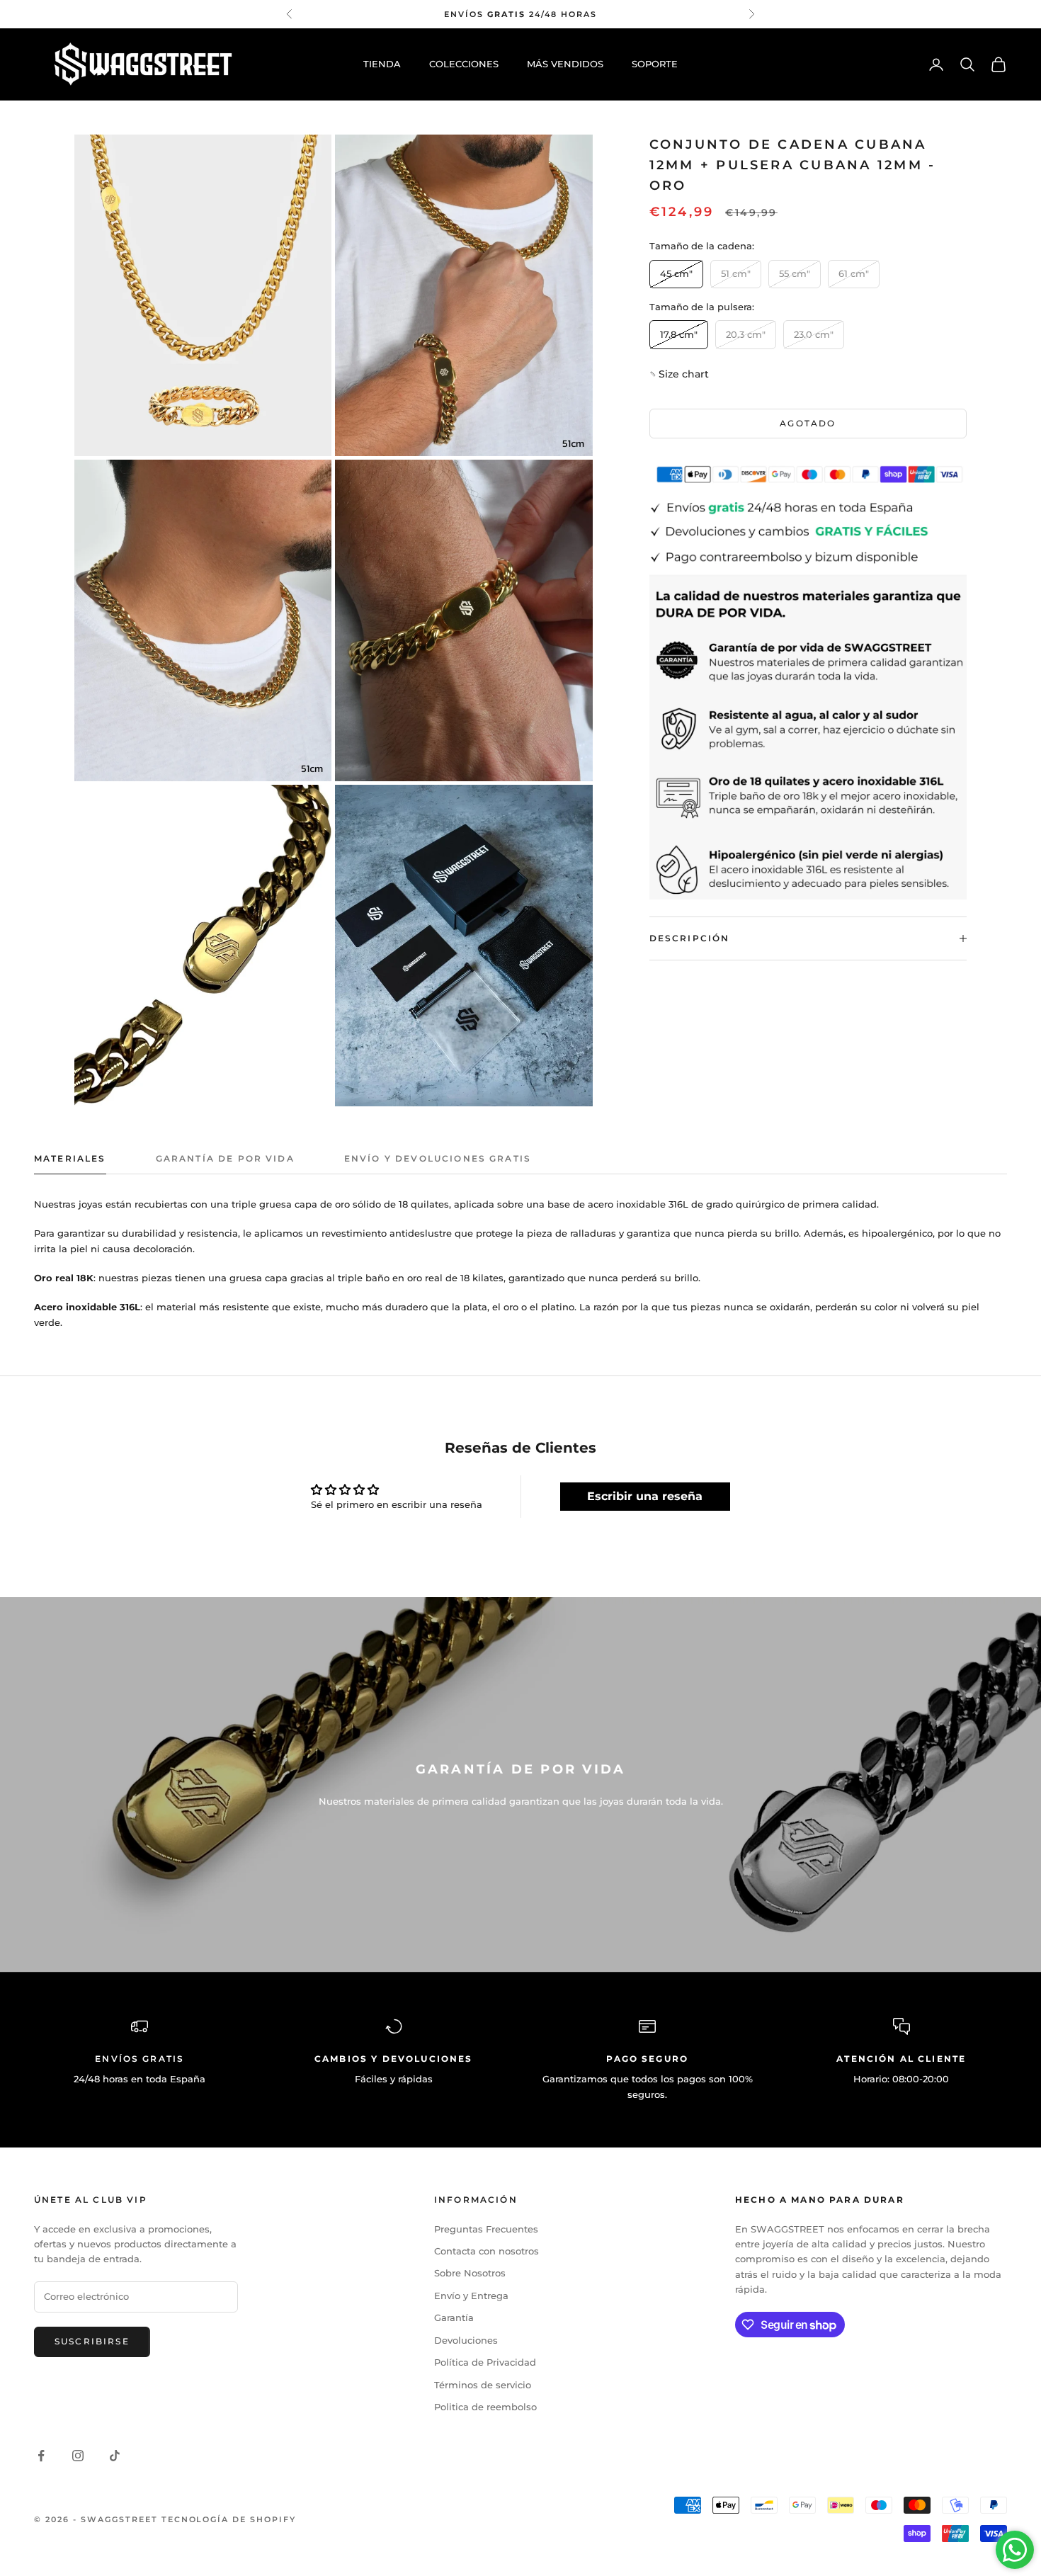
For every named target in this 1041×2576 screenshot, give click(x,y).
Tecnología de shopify (229, 2519)
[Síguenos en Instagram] (78, 2456)
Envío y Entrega (471, 2296)
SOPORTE (655, 64)
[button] (683, 374)
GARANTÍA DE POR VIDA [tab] (225, 1158)
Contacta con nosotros (487, 2251)
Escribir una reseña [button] (645, 1496)
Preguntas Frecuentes (486, 2229)
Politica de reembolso (485, 2407)
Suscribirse (92, 2341)
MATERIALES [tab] (70, 1158)
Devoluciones (466, 2340)
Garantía (454, 2317)
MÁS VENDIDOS (565, 64)
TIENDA (382, 64)
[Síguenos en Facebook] (41, 2456)
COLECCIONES (464, 64)
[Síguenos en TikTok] (115, 2456)
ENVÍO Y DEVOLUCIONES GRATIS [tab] (438, 1158)
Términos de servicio (483, 2385)
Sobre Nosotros (470, 2273)
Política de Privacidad (485, 2362)
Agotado (808, 423)
